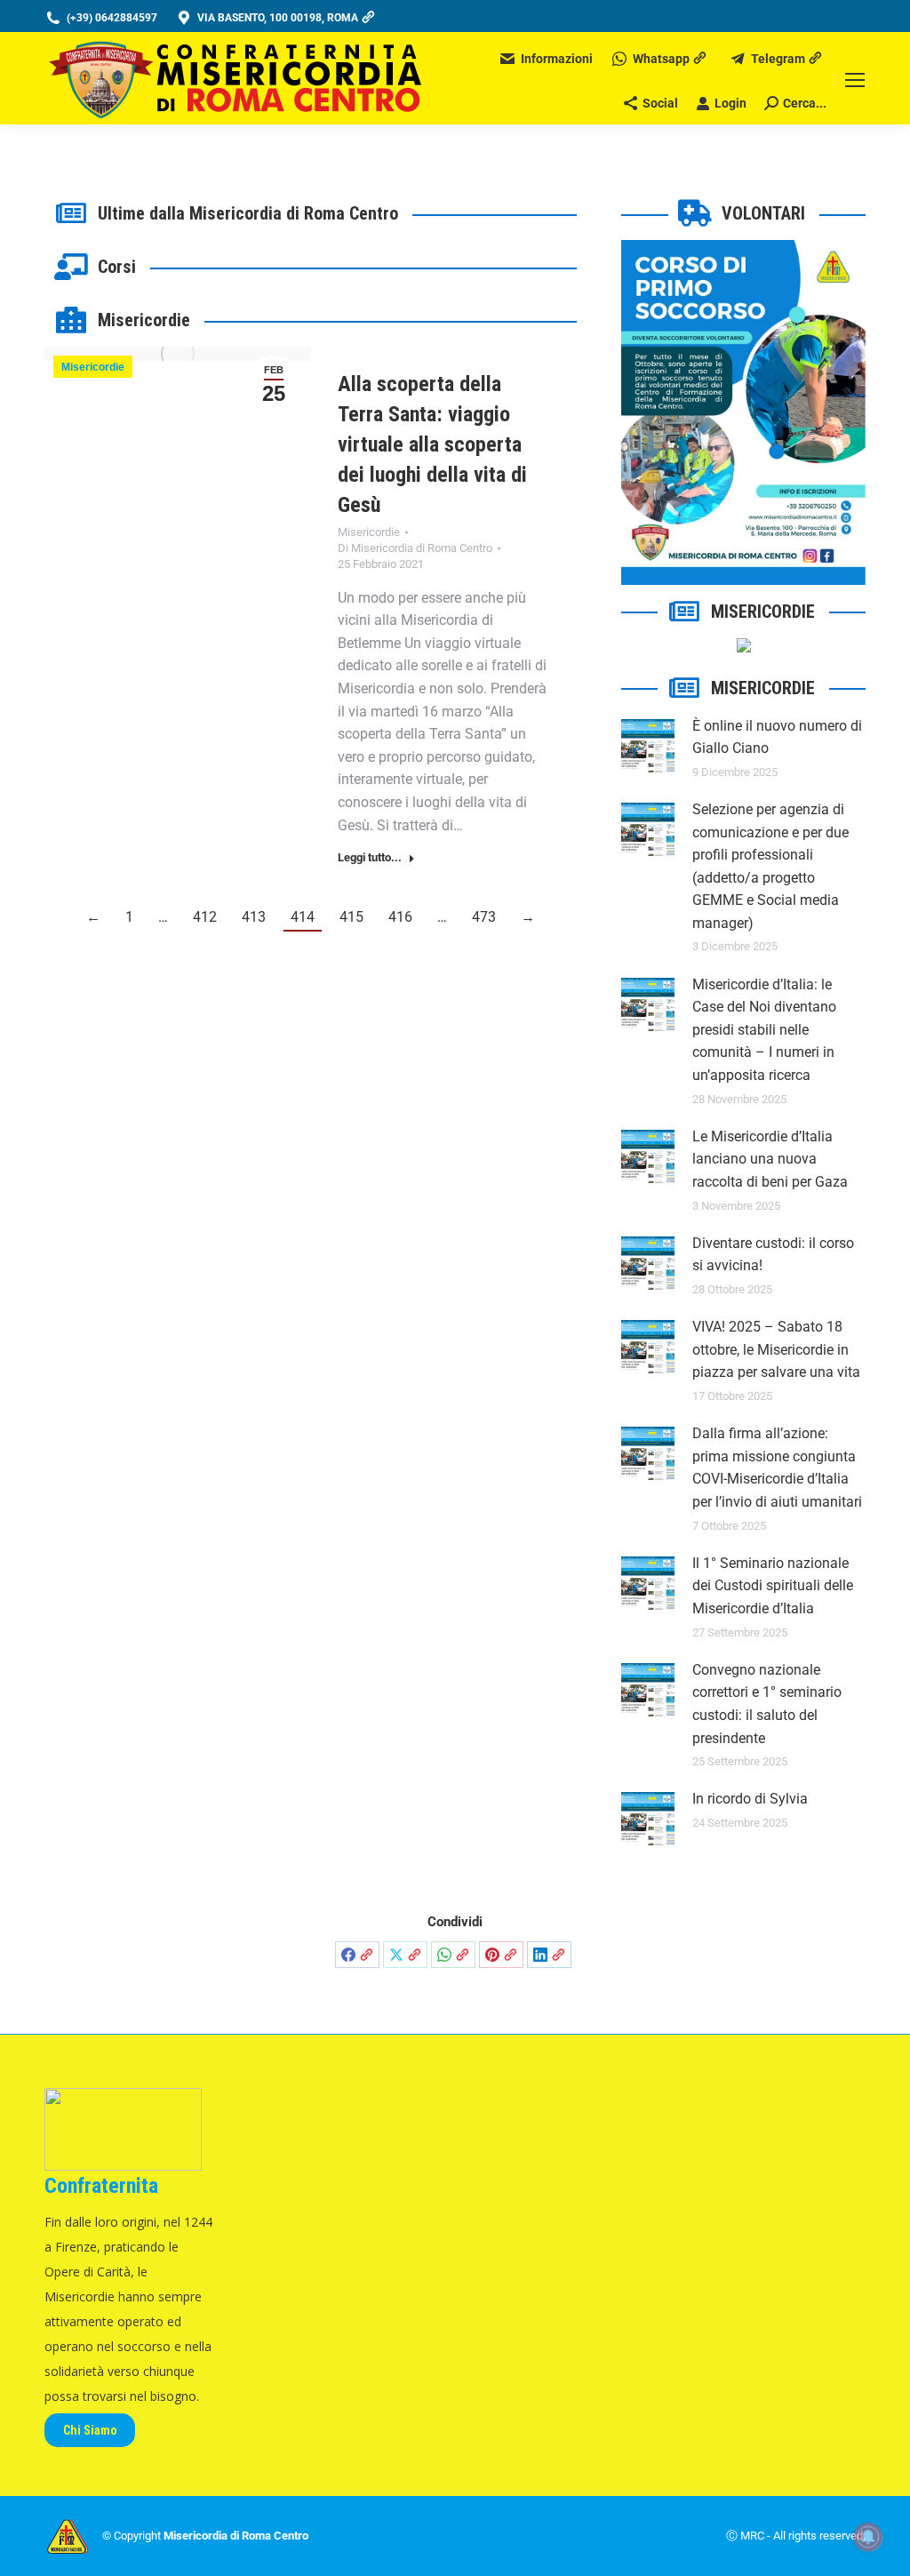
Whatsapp (661, 59)
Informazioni (557, 59)
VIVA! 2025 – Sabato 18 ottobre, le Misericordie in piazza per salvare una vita (776, 1349)
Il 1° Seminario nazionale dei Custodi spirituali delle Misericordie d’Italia (773, 1586)
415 (351, 917)
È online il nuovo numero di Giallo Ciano (777, 737)
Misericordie (93, 367)
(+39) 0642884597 (112, 18)
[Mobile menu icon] (855, 80)
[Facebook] (357, 1955)
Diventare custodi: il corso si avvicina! (773, 1255)
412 (205, 917)
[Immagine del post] (648, 746)
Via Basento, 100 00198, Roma (278, 18)
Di (415, 548)
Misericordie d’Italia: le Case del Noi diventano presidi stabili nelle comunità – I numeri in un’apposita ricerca (764, 1030)
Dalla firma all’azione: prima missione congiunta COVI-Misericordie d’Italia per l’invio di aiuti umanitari (777, 1468)
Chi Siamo (90, 2430)
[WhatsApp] (453, 1955)
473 (484, 917)
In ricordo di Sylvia (750, 1799)
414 (303, 917)
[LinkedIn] (549, 1955)
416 (400, 917)
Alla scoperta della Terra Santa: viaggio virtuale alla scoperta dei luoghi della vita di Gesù (432, 444)
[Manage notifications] (868, 2537)
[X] (405, 1955)
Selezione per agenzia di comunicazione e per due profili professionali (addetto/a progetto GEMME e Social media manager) (770, 866)
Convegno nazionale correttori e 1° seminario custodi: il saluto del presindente (767, 1704)
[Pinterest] (501, 1955)
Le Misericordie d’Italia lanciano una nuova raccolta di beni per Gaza (770, 1159)
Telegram (778, 59)
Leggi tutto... (370, 857)
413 (254, 917)
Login (730, 103)
